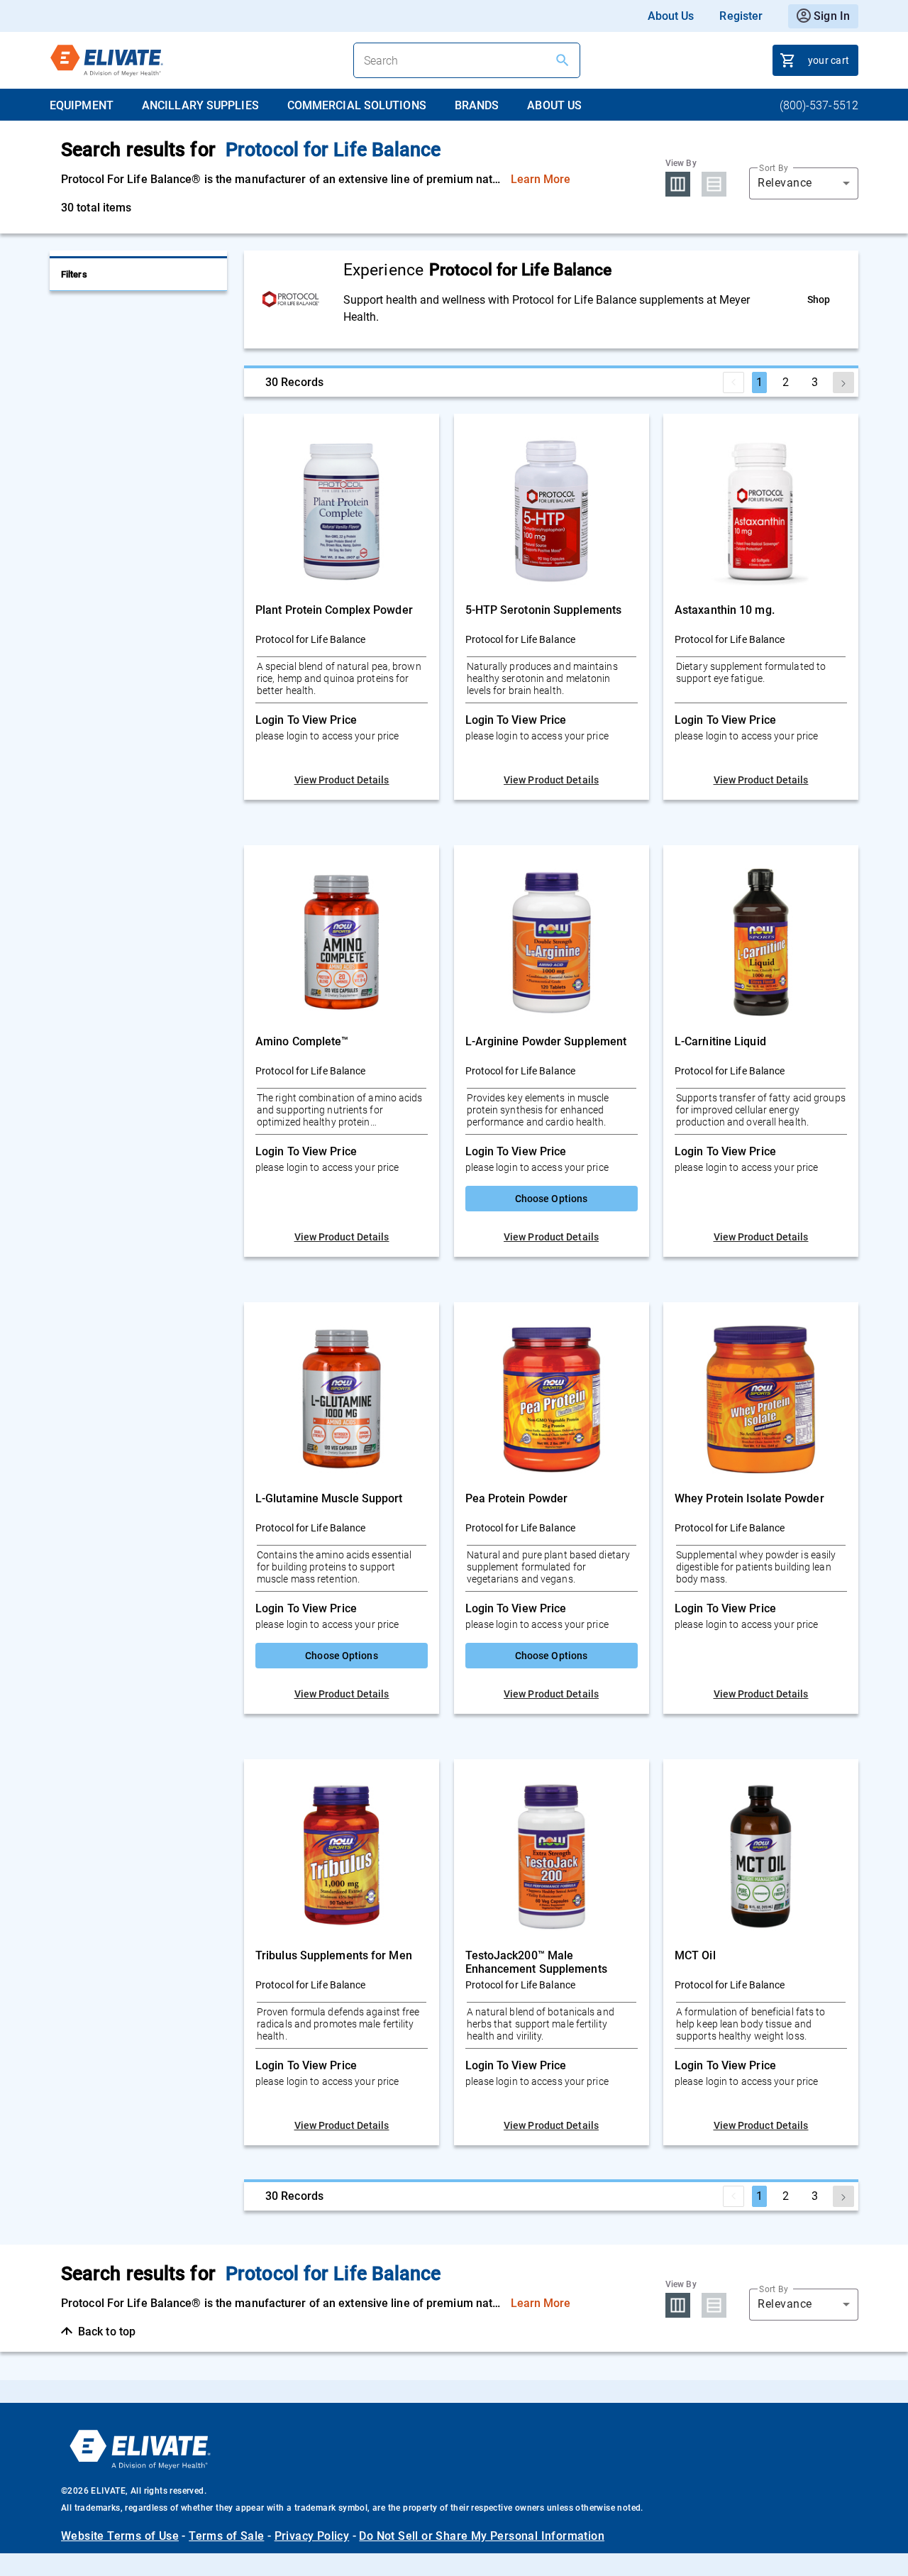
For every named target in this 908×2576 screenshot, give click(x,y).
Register (741, 16)
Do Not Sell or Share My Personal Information (482, 2536)
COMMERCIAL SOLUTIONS (357, 105)
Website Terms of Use (120, 2536)
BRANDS (477, 105)
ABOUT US (554, 105)
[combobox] (804, 183)
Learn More (541, 179)
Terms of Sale (226, 2536)
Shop (819, 299)
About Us (671, 16)
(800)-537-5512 (819, 105)
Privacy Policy (312, 2536)
